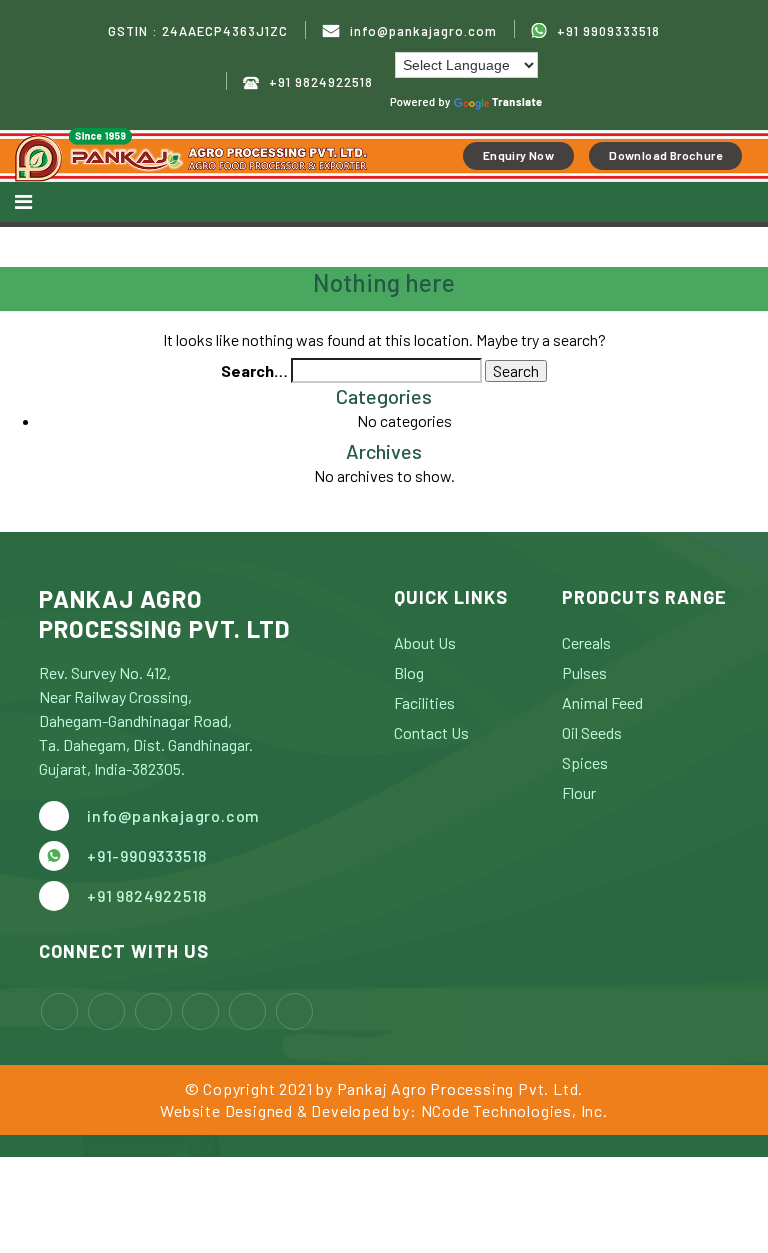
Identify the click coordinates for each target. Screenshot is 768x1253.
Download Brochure (665, 155)
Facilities (424, 702)
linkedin (153, 1011)
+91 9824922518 (321, 82)
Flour (579, 792)
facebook (59, 1011)
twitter (200, 1011)
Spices (585, 762)
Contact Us (431, 732)
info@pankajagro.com (423, 31)
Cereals (586, 642)
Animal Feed (602, 702)
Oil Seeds (592, 732)
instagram (106, 1011)
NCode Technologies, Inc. (514, 1110)
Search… (254, 371)
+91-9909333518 (147, 855)
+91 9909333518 (608, 31)
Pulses (584, 672)
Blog (409, 672)
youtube (247, 1011)
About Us (425, 642)
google (294, 1011)
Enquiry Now (518, 155)
